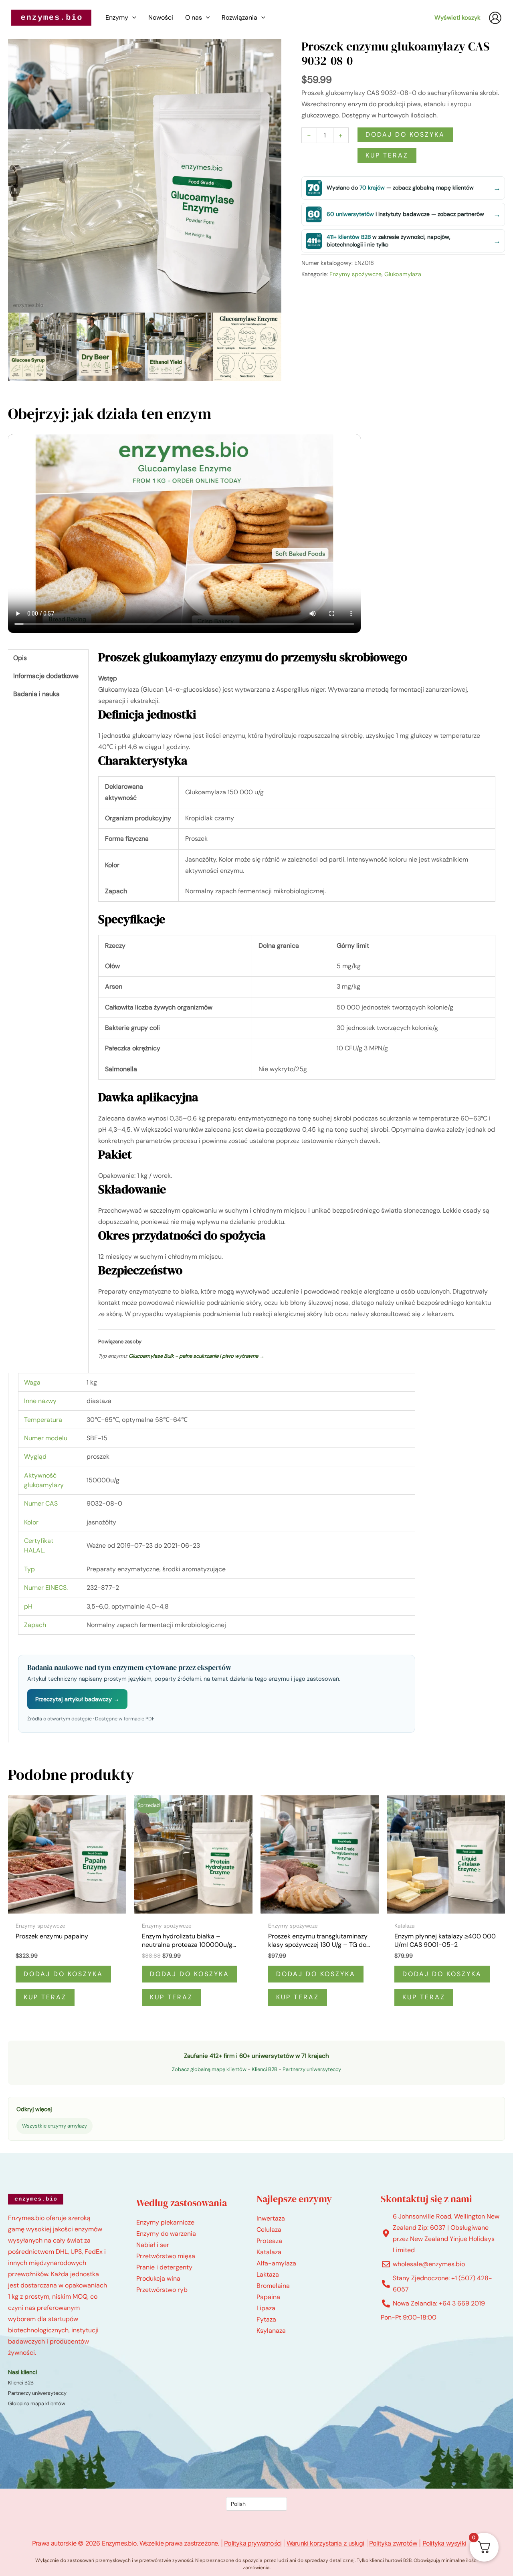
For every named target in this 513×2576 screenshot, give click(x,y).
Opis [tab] (20, 658)
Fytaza (266, 2319)
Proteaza (269, 2241)
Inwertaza (271, 2218)
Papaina (268, 2297)
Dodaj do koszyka (405, 134)
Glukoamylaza (403, 274)
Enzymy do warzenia (166, 2234)
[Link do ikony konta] (495, 18)
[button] (132, 18)
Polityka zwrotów (393, 2543)
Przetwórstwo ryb (162, 2290)
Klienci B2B (265, 2069)
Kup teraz (387, 155)
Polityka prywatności (253, 2543)
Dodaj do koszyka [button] (63, 1974)
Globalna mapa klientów (37, 2403)
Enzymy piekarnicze (165, 2222)
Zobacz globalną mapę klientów (209, 2069)
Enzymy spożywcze (355, 274)
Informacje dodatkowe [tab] (46, 676)
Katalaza (269, 2252)
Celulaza (269, 2230)
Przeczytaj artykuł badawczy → (77, 1699)
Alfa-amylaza (276, 2263)
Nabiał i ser (153, 2245)
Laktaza (268, 2274)
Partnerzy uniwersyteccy (312, 2069)
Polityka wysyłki (444, 2543)
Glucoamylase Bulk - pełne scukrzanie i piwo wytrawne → (197, 1356)
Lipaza (266, 2308)
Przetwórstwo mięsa (166, 2256)
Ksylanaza (271, 2331)
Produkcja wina (158, 2278)
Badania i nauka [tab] (36, 694)
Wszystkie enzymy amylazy (55, 2126)
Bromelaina (273, 2286)
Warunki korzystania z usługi (325, 2543)
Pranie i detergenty (164, 2267)
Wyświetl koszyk (457, 18)
